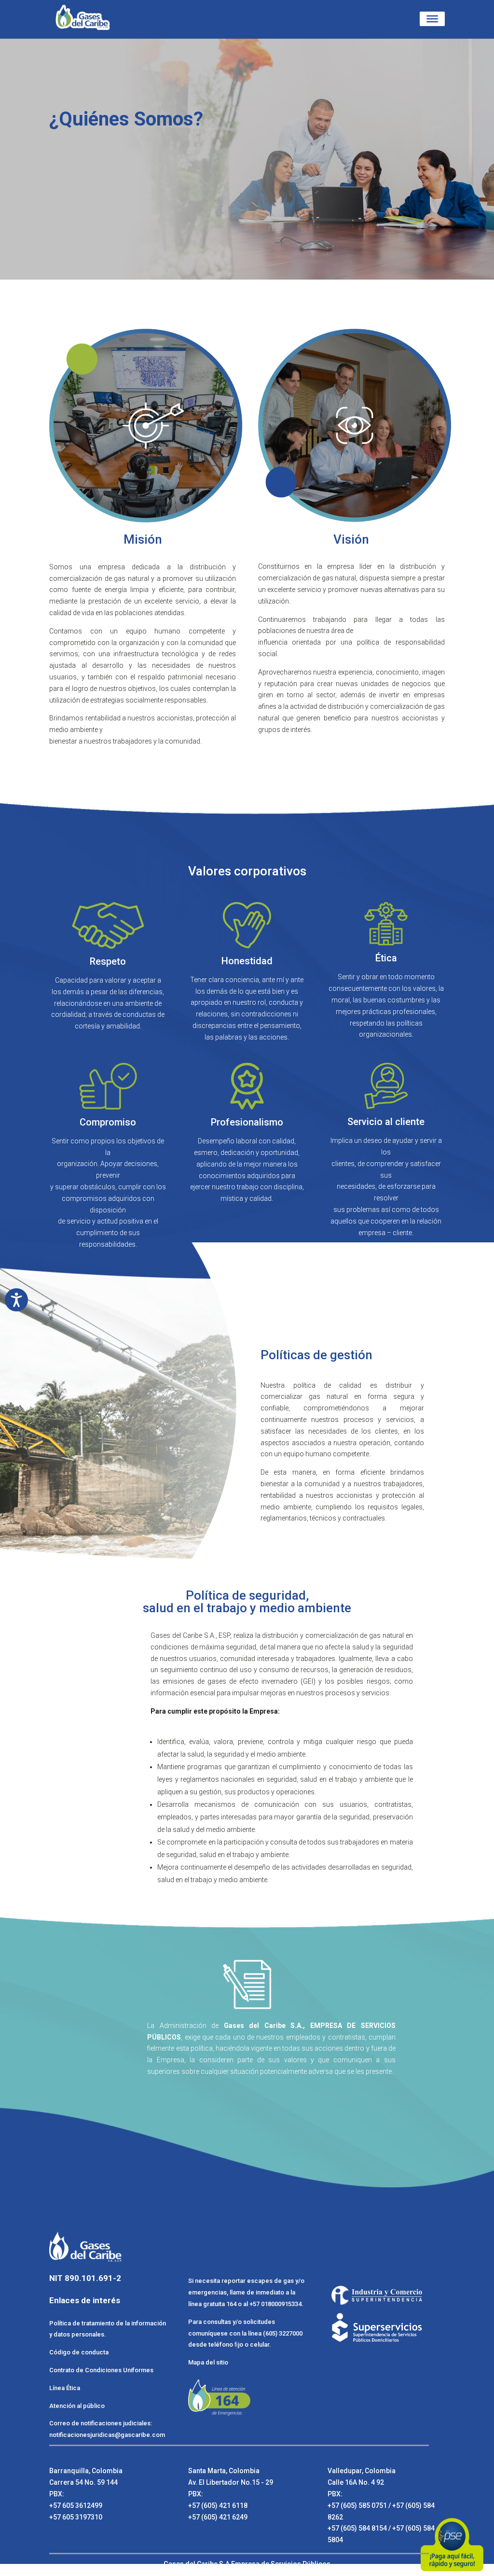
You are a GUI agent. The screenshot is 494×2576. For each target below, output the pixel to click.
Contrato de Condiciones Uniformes (102, 2370)
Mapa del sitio (208, 2362)
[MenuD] (432, 19)
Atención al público (77, 2406)
